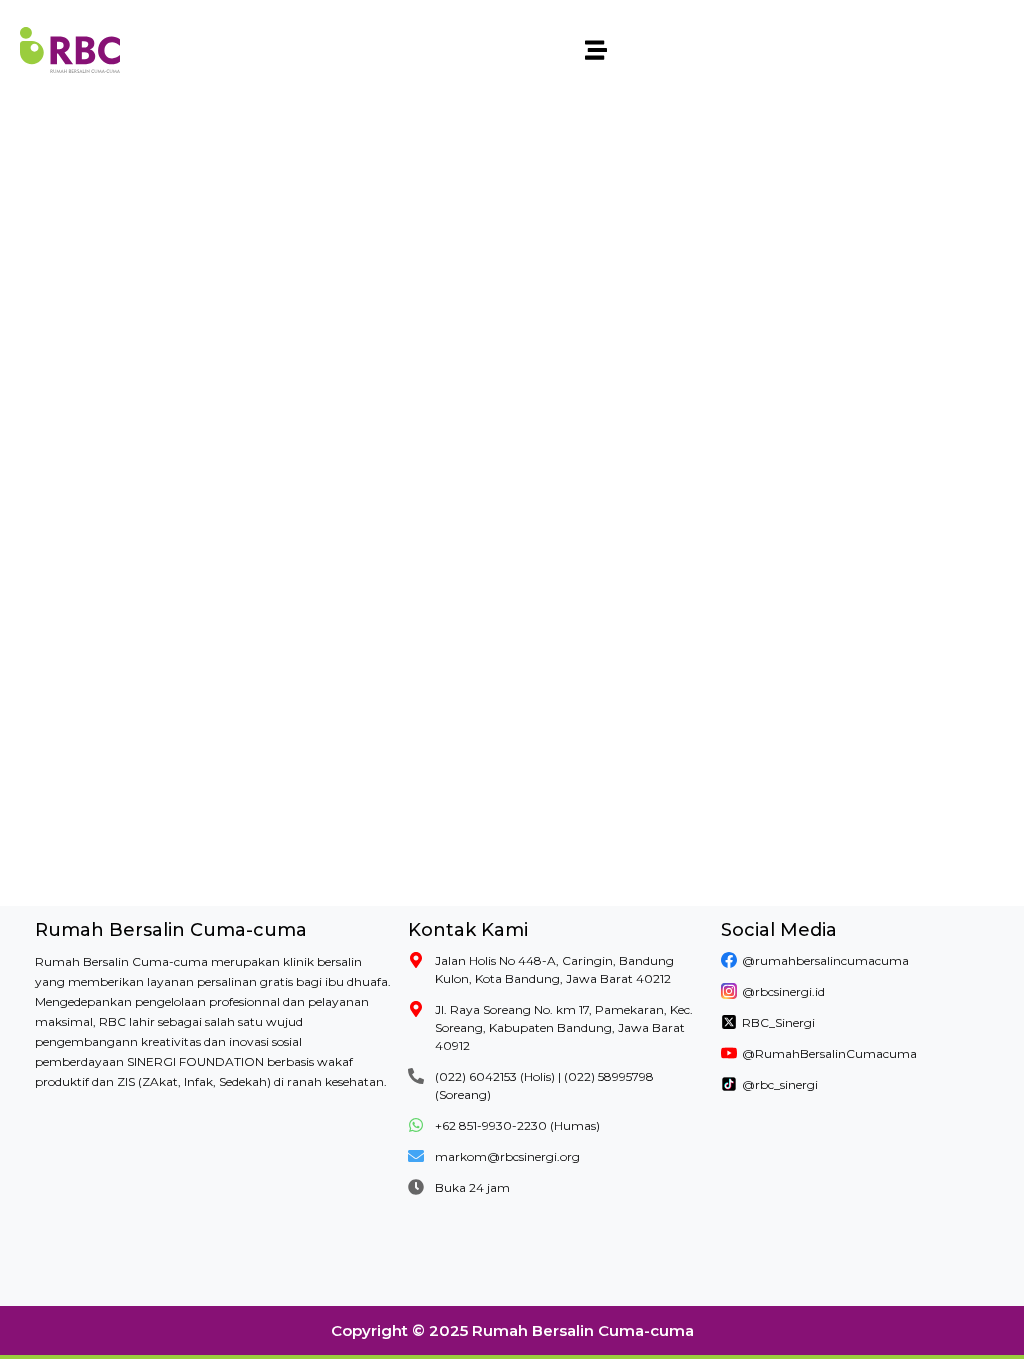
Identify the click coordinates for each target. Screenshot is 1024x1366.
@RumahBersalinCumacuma (829, 1053)
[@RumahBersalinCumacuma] (729, 1053)
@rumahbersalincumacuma (825, 960)
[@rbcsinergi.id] (729, 991)
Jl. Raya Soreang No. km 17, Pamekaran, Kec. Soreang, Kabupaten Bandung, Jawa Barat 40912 (564, 1027)
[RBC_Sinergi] (729, 1022)
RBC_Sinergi (778, 1022)
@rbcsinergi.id (783, 991)
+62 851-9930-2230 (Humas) (517, 1125)
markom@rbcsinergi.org (507, 1156)
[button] (596, 50)
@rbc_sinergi (780, 1084)
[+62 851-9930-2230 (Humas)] (416, 1125)
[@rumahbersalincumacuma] (729, 960)
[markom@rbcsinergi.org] (416, 1156)
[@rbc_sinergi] (729, 1084)
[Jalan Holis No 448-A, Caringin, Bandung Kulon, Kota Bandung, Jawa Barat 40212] (416, 960)
